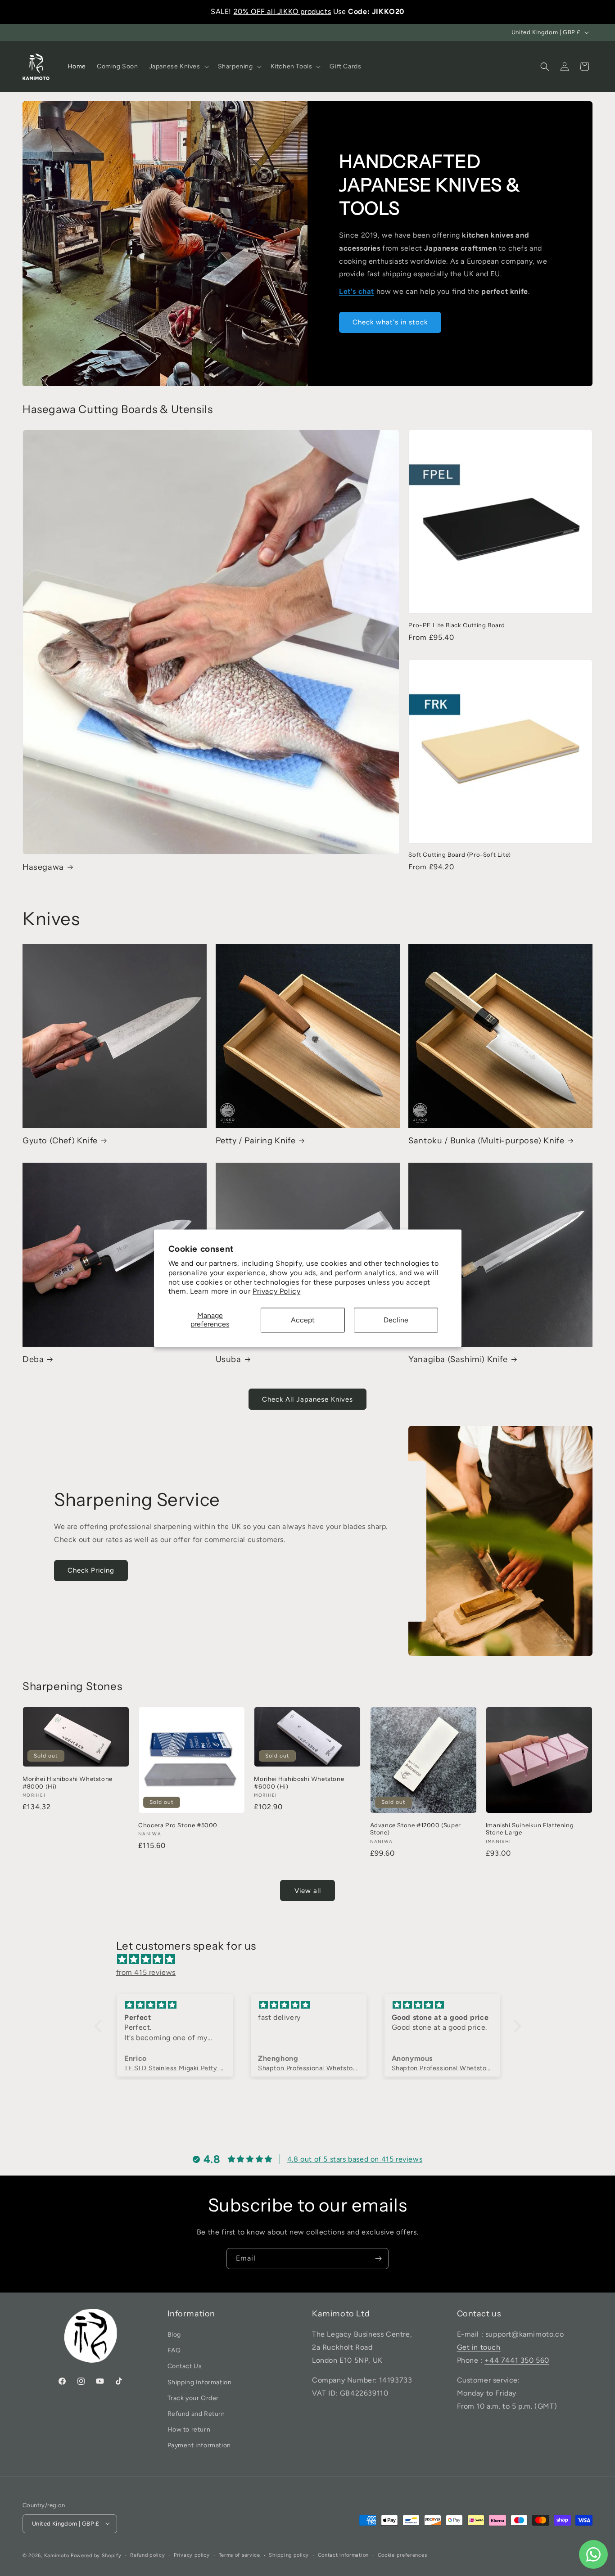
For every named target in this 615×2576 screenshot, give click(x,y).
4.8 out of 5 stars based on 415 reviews (355, 2159)
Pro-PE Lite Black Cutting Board (457, 625)
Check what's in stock (390, 323)
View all (308, 1891)
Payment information (199, 2446)
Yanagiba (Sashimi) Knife (458, 1359)
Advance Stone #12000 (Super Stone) (416, 1829)
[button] (178, 67)
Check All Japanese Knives (307, 1399)
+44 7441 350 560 (517, 2360)
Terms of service (240, 2555)
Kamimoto (57, 2555)
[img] (312, 1960)
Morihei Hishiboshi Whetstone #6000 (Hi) (299, 1783)
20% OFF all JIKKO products (283, 11)
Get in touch (479, 2347)
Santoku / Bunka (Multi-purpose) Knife (486, 1141)
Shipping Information (200, 2382)
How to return (189, 2430)
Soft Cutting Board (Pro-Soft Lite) (459, 855)
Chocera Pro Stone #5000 (178, 1825)
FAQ (174, 2351)
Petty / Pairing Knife (256, 1141)
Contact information (343, 2555)
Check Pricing (91, 1570)
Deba (33, 1359)
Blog (174, 2335)
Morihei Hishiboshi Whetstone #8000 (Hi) (68, 1783)
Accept (303, 1320)
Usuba (228, 1359)
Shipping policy (289, 2555)
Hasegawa (43, 867)
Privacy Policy (276, 1292)
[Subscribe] (378, 2259)
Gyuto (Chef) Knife (60, 1141)
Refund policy (147, 2555)
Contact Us (185, 2367)
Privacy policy (192, 2555)
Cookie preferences (402, 2555)
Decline (396, 1320)
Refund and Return (196, 2414)
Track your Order (193, 2398)
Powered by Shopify (96, 2555)
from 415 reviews (146, 1972)
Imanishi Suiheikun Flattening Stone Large (530, 1829)
